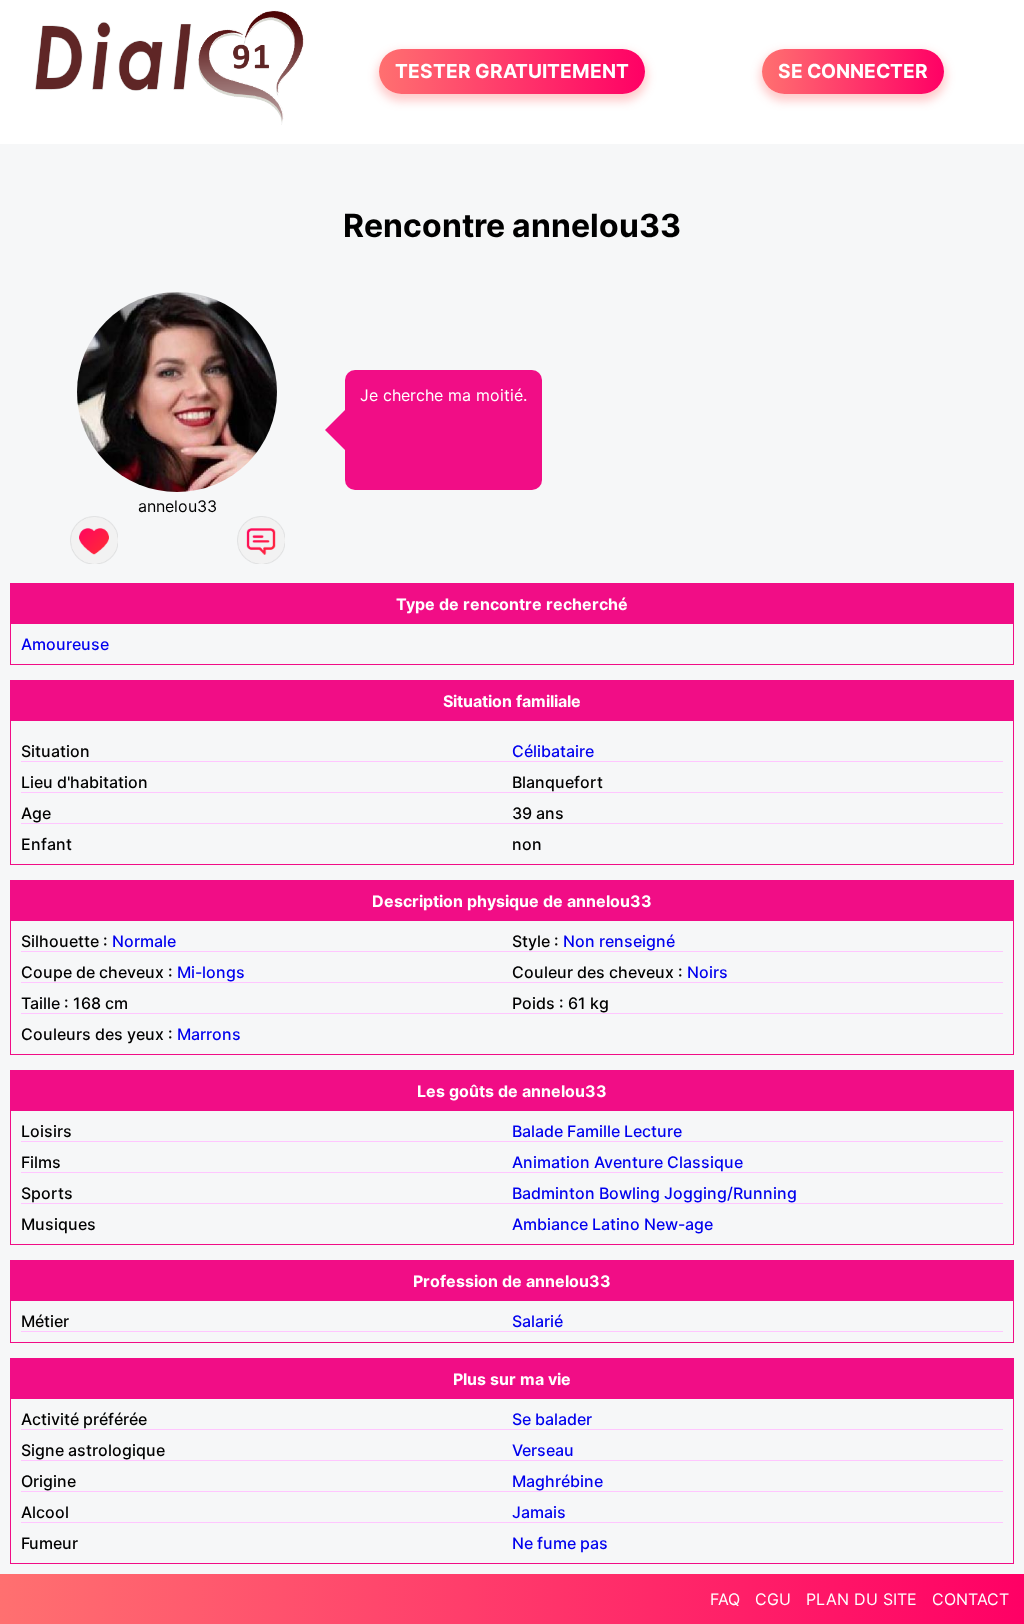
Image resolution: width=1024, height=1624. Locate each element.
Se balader (552, 1419)
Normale (144, 941)
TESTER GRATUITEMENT (512, 72)
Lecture (653, 1131)
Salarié (537, 1321)
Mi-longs (211, 972)
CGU (773, 1599)
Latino (616, 1224)
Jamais (539, 1512)
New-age (678, 1224)
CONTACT (970, 1599)
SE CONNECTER (853, 72)
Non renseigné (619, 941)
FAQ (725, 1599)
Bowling (629, 1193)
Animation (551, 1162)
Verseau (543, 1450)
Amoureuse (65, 644)
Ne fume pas (560, 1543)
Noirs (707, 972)
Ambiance (550, 1224)
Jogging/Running (730, 1193)
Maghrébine (557, 1481)
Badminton (553, 1193)
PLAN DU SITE (861, 1599)
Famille (593, 1131)
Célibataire (553, 751)
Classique (705, 1162)
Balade (537, 1131)
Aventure (628, 1162)
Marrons (209, 1034)
